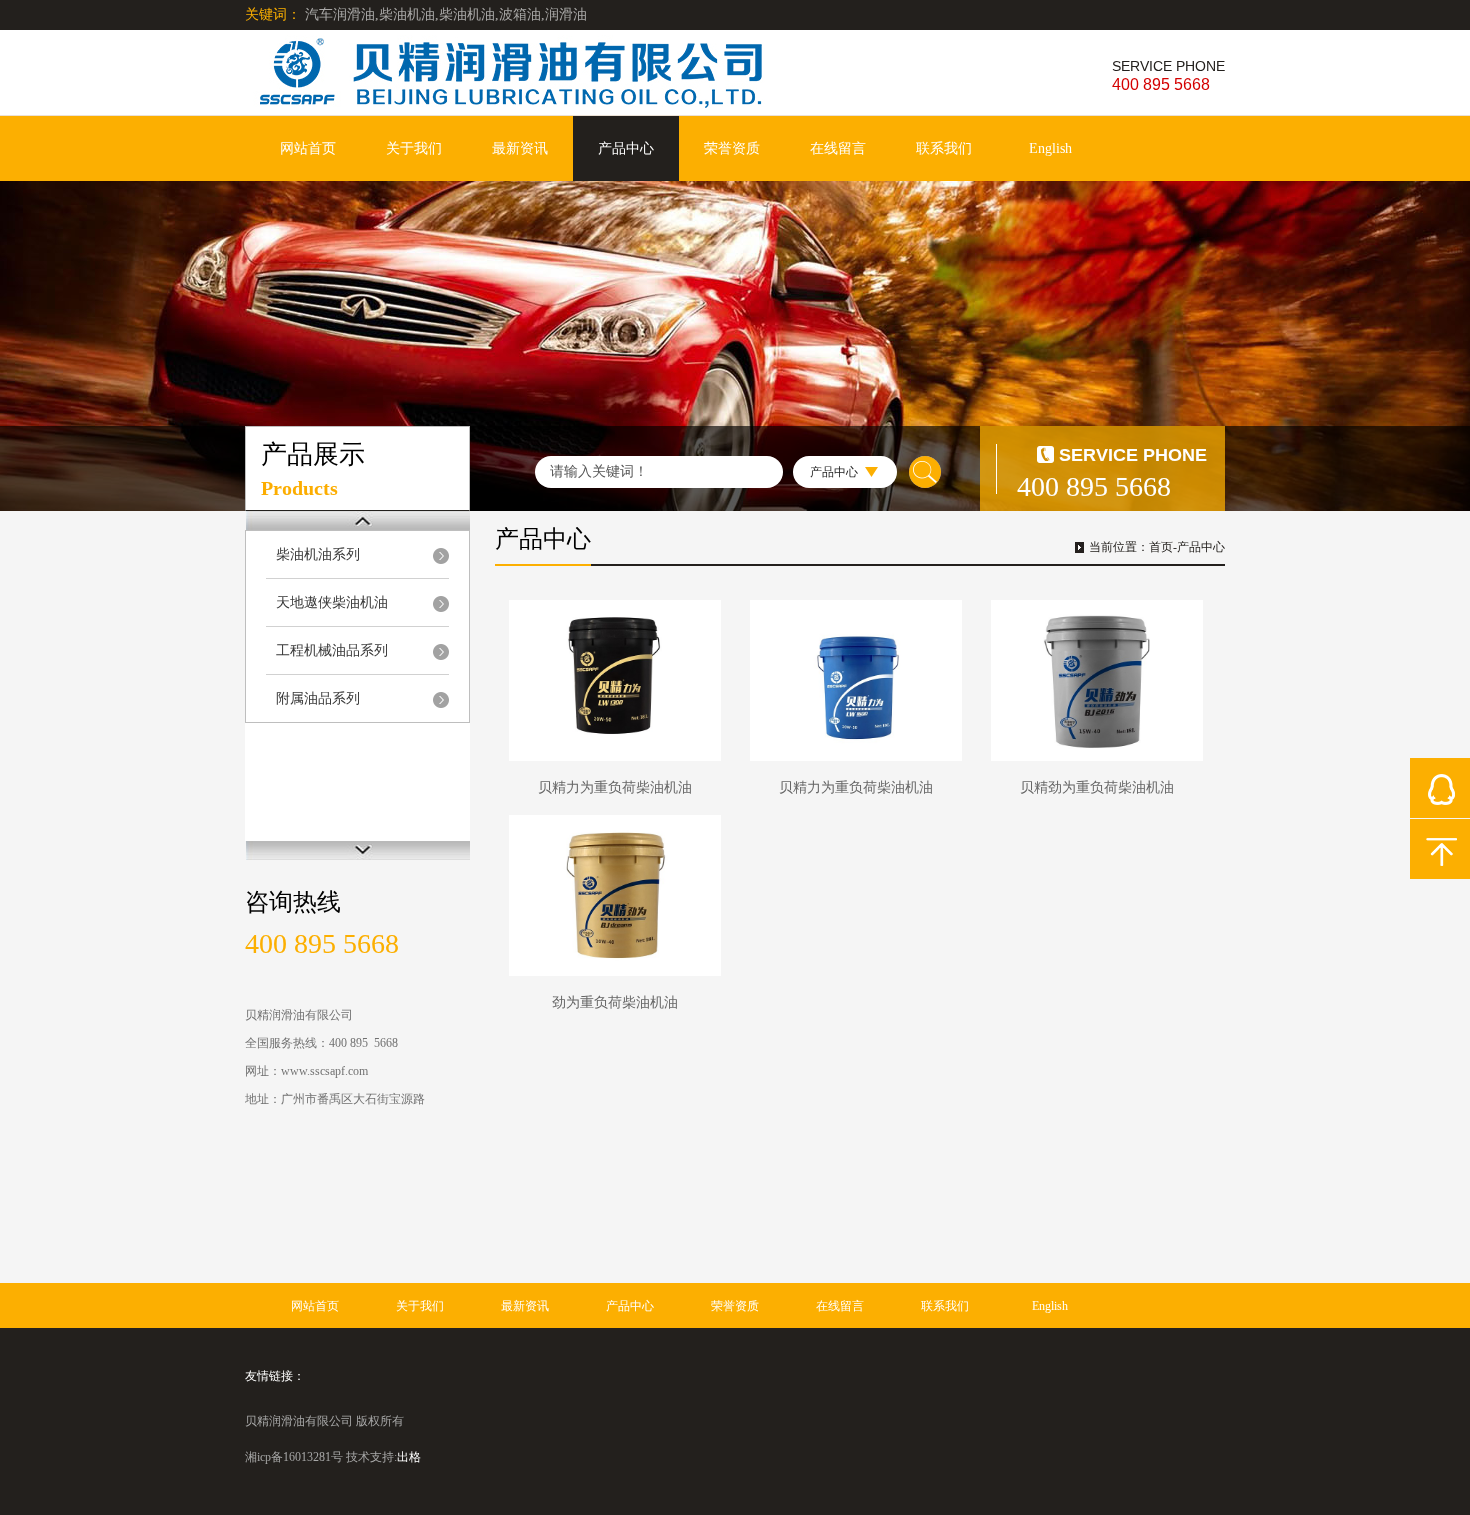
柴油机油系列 (318, 554)
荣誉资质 (732, 148)
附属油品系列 (318, 698)
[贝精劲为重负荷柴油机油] (1097, 680)
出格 (409, 1457)
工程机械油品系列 (332, 650)
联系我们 (944, 148)
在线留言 (838, 148)
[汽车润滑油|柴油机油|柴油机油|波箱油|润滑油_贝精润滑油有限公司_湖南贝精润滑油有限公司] (595, 72)
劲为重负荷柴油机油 (615, 1002)
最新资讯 (520, 148)
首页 (1161, 547)
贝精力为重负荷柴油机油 (615, 787)
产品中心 (626, 148)
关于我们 (414, 148)
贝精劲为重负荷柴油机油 (1097, 787)
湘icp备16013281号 (294, 1457)
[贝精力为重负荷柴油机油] (615, 680)
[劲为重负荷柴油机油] (615, 895)
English (1050, 148)
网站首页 (308, 148)
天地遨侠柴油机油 (332, 602)
